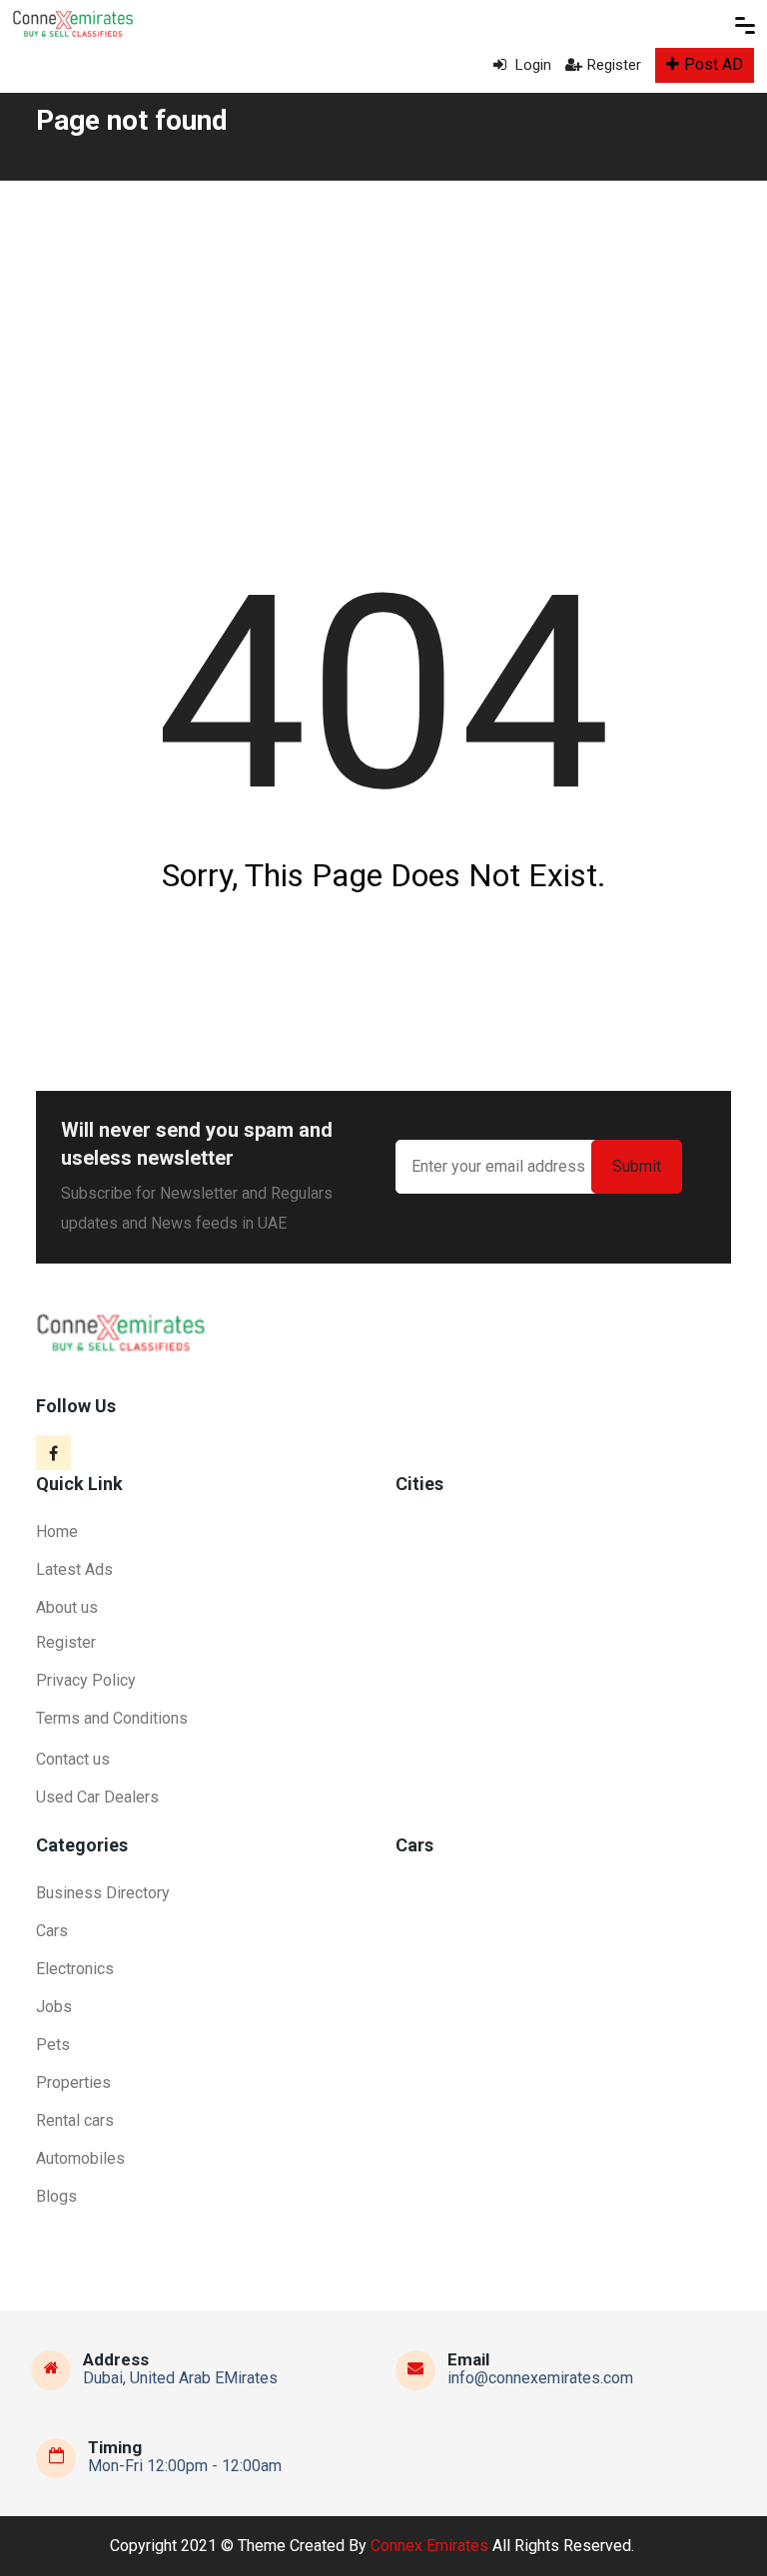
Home (57, 1532)
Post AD (714, 64)
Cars (52, 1931)
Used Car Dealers (97, 1797)
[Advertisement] (383, 330)
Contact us (73, 1759)
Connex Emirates (429, 2546)
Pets (53, 2045)
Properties (73, 2082)
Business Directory (103, 1893)
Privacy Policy (86, 1680)
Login (531, 65)
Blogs (56, 2196)
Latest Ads (74, 1569)
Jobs (54, 2007)
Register (614, 65)
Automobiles (80, 2158)
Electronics (75, 1969)
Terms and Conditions (112, 1718)
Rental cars (75, 2120)
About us (67, 1607)
